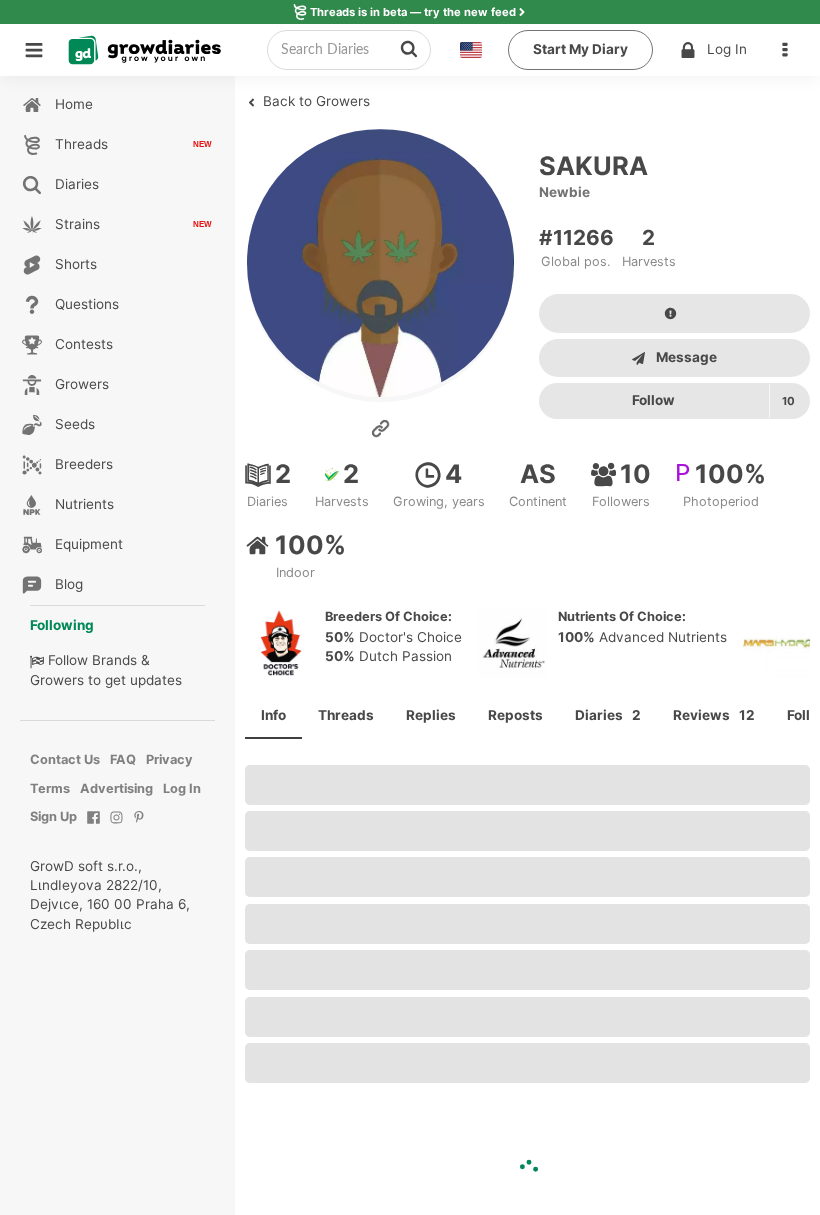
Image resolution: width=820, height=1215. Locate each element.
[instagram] (116, 827)
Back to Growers (314, 101)
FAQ (123, 759)
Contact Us (65, 759)
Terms (50, 788)
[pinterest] (139, 827)
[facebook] (93, 827)
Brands (114, 660)
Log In (727, 49)
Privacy (169, 759)
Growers (57, 680)
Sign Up (53, 816)
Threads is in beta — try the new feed (413, 12)
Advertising (116, 788)
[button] (790, 50)
